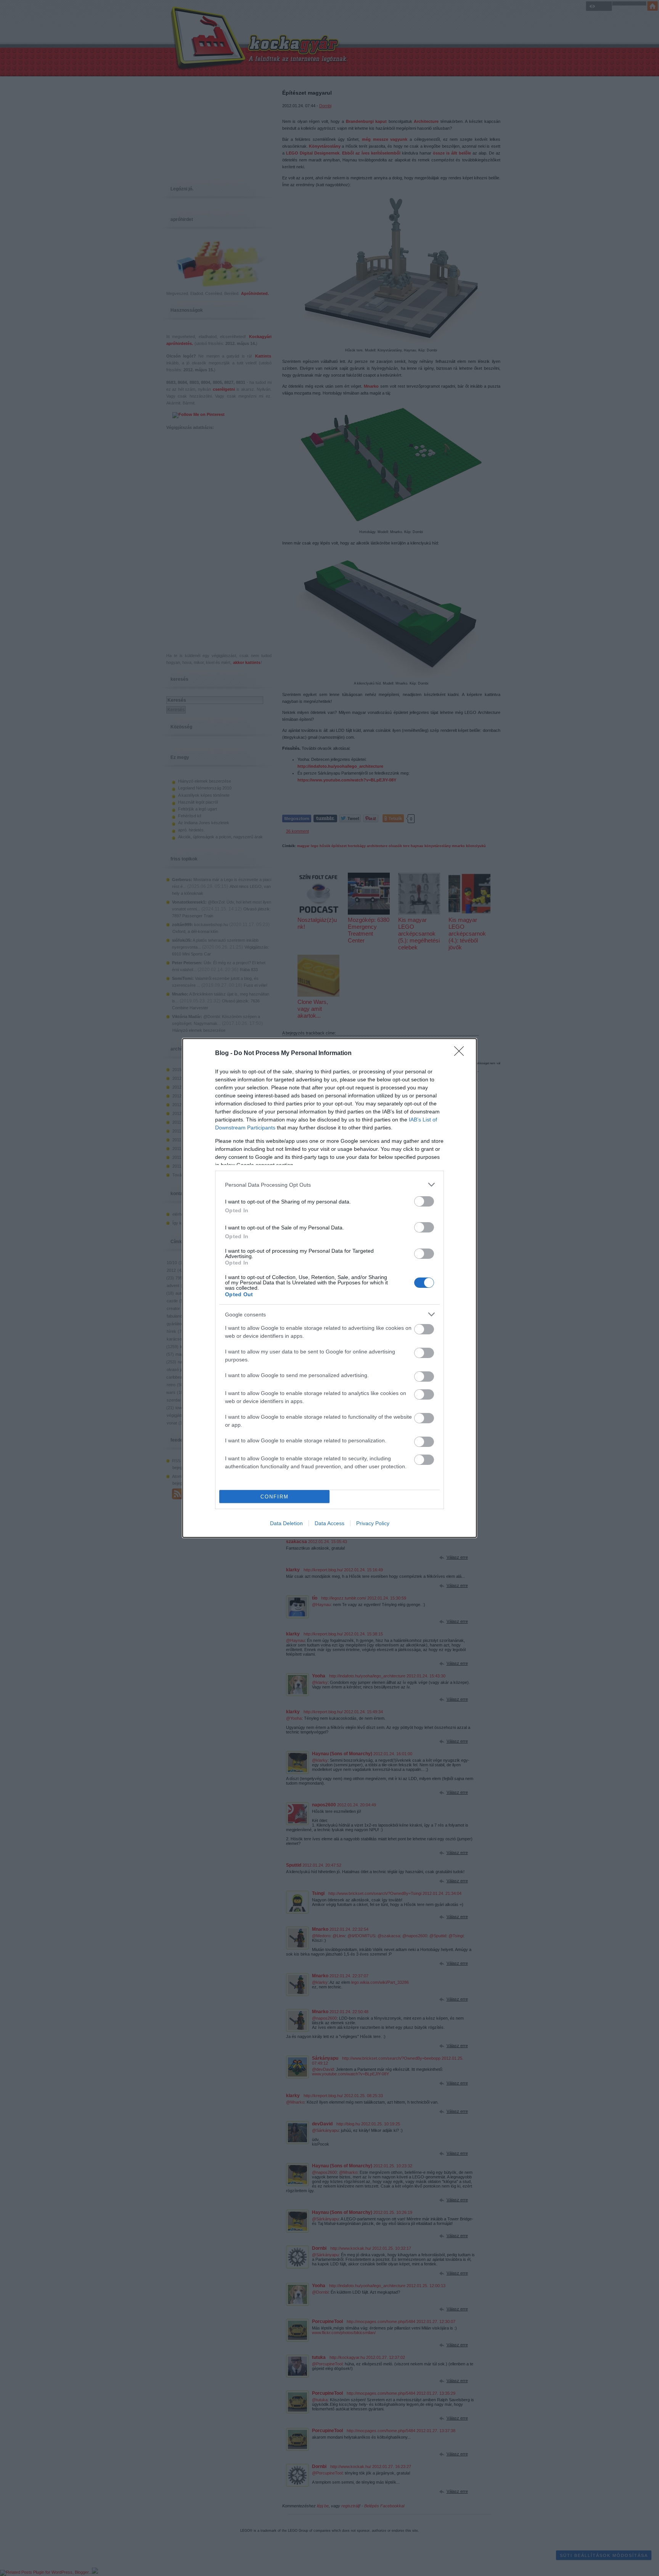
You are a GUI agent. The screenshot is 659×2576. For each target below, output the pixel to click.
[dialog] (329, 1288)
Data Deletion (286, 1523)
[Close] (461, 1054)
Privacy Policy (373, 1523)
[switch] (424, 1201)
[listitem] (329, 1185)
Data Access (329, 1523)
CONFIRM (275, 1497)
